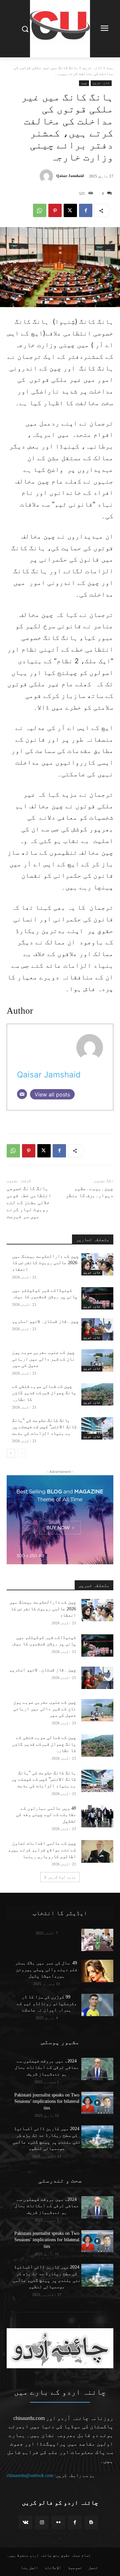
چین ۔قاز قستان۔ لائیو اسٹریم (45, 1321)
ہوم (110, 68)
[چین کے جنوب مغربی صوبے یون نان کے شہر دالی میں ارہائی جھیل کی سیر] (97, 1360)
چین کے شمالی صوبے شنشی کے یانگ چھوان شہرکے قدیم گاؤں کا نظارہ (44, 1393)
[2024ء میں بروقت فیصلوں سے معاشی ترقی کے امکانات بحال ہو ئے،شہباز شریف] (97, 2069)
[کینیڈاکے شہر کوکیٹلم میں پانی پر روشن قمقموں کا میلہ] (97, 1298)
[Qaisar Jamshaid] (48, 176)
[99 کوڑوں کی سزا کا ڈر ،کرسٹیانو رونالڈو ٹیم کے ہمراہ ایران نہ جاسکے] (97, 2005)
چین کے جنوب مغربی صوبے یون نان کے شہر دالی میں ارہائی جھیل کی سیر (43, 1359)
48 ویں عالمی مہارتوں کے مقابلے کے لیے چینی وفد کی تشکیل (46, 1815)
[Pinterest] (55, 210)
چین (84, 83)
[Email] (22, 1094)
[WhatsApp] (40, 210)
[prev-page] (21, 1453)
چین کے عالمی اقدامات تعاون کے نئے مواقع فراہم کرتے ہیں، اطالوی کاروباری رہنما (42, 1850)
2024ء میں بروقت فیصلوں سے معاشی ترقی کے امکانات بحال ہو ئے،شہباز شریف (47, 2067)
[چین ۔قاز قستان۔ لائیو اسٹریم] (97, 1329)
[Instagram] (42, 2522)
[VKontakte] (25, 2522)
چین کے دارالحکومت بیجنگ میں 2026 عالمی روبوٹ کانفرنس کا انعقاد (45, 1263)
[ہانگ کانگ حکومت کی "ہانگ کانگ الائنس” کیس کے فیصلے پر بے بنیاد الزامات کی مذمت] (97, 1428)
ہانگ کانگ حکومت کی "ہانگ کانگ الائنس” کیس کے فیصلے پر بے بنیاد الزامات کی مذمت (44, 1427)
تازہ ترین (92, 68)
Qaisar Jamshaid (70, 176)
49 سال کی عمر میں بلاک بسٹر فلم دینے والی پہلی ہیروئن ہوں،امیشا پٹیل (47, 1969)
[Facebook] (86, 210)
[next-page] (11, 1453)
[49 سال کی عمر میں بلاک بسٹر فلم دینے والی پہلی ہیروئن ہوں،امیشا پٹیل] (97, 1971)
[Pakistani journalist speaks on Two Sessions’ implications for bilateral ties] (97, 2103)
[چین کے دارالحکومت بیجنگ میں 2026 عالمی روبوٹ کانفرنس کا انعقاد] (97, 1264)
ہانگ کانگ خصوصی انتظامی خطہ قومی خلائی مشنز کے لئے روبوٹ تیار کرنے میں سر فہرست (29, 1202)
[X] (70, 210)
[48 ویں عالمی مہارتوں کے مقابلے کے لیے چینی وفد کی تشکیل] (97, 1816)
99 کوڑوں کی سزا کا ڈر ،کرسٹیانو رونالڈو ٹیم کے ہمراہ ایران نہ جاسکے (47, 2003)
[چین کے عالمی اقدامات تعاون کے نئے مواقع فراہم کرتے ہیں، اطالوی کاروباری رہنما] (97, 1851)
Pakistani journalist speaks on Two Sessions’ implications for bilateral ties (47, 2101)
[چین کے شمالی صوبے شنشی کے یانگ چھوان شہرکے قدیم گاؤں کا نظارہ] (97, 1394)
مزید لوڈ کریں (62, 1877)
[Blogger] (91, 2522)
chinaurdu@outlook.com (30, 2475)
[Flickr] (58, 2522)
